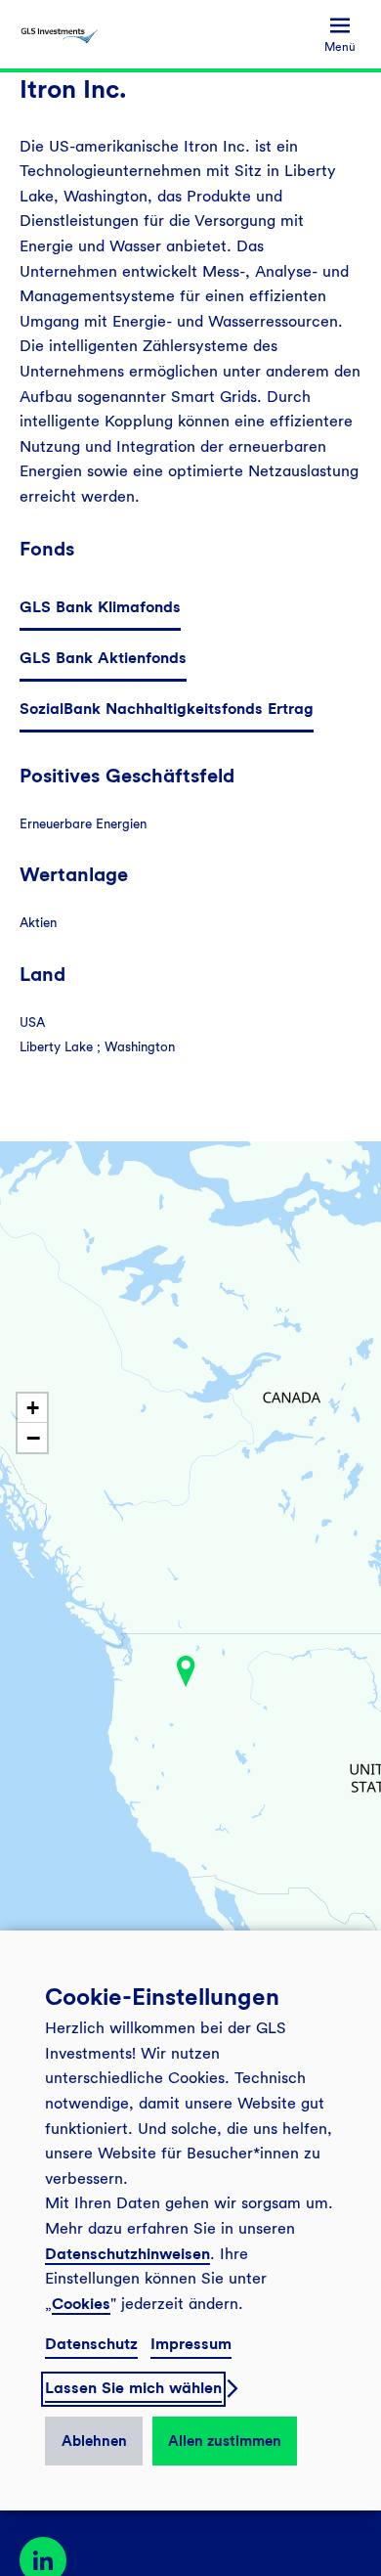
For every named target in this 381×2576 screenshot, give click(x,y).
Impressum (191, 2344)
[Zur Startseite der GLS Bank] (60, 34)
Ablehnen (94, 2441)
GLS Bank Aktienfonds (103, 658)
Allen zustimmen (225, 2441)
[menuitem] (340, 35)
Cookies (81, 2304)
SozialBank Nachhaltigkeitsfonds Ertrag (167, 709)
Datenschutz (91, 2344)
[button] (186, 1671)
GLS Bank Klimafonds (100, 607)
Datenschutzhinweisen (127, 2254)
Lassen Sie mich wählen (133, 2388)
